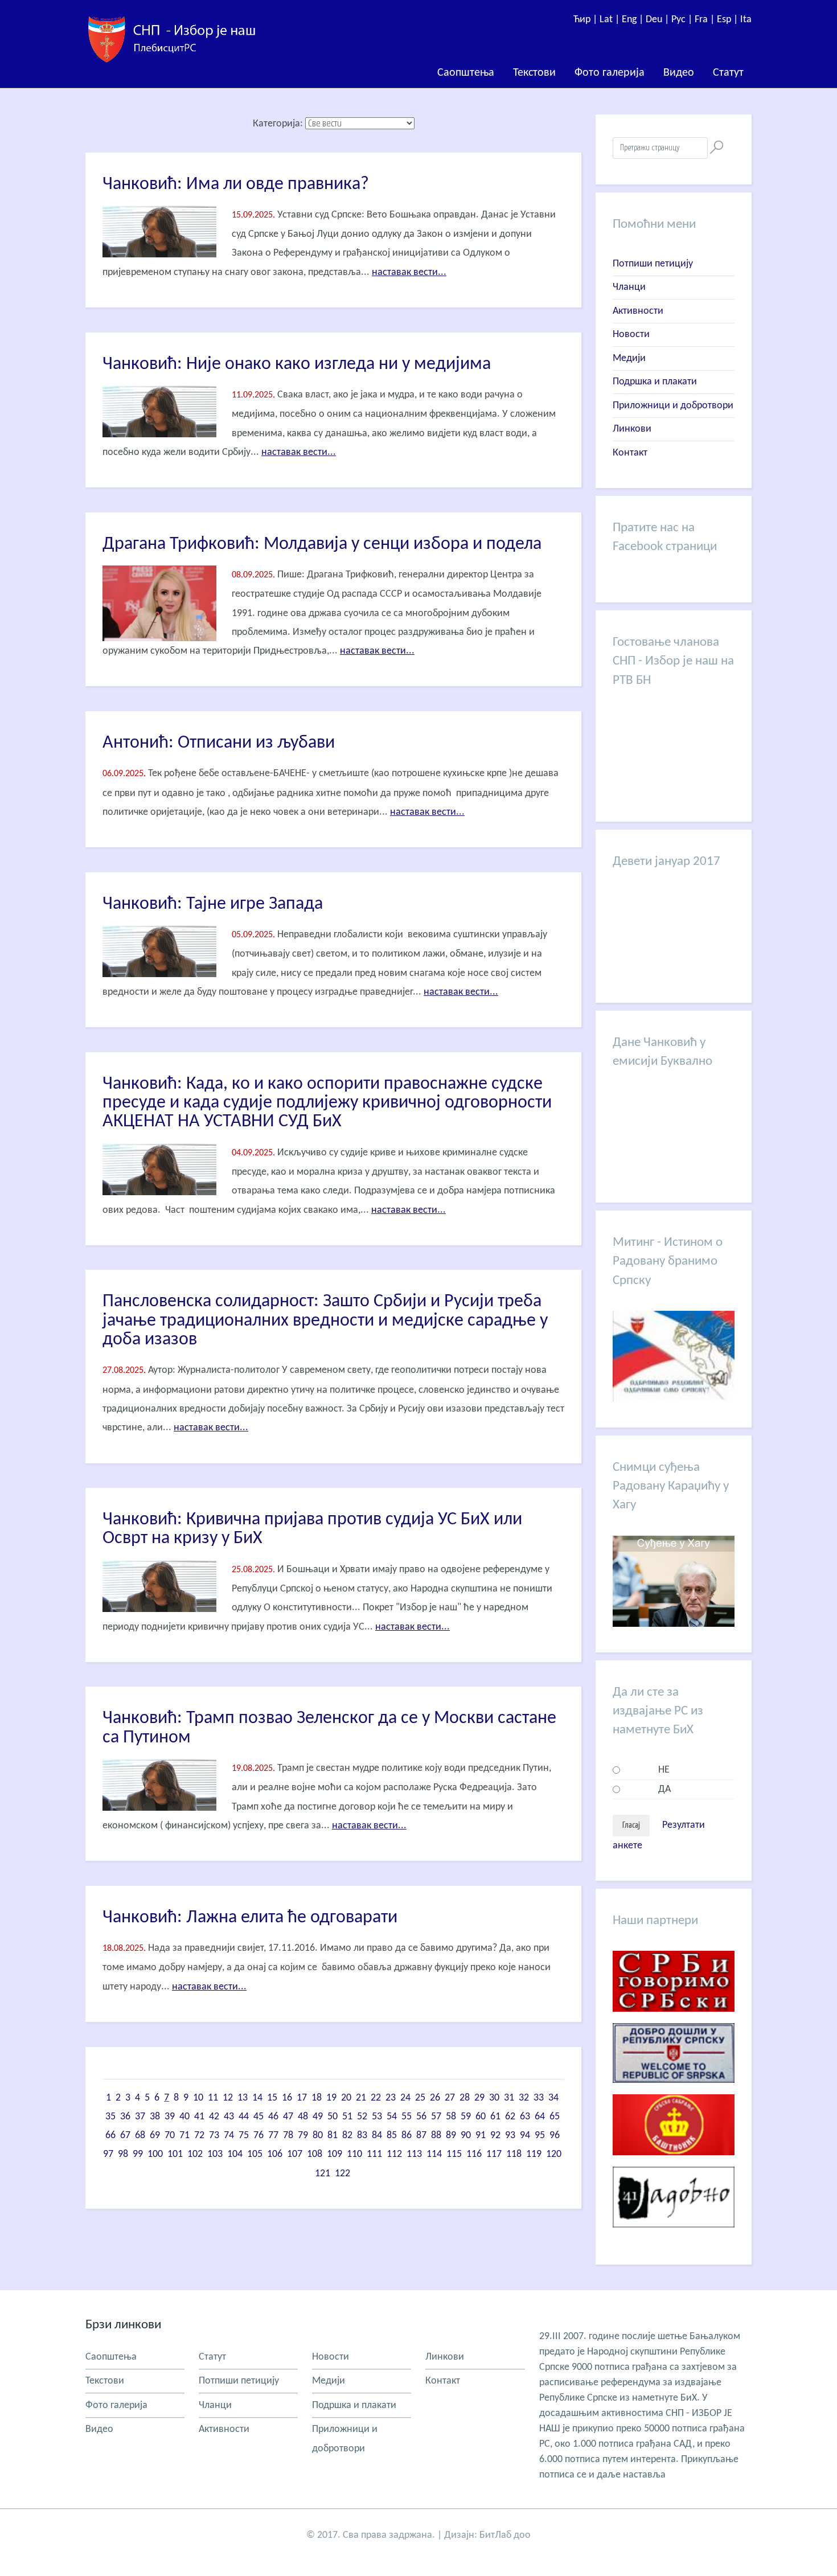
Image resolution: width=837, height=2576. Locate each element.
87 (421, 2136)
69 (155, 2136)
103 (215, 2154)
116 (474, 2154)
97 (108, 2154)
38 (155, 2117)
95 (540, 2136)
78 (288, 2136)
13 (243, 2098)
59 (466, 2117)
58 (451, 2117)
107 (295, 2154)
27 (450, 2098)
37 (140, 2117)
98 (123, 2154)
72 (199, 2136)
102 (195, 2154)
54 (392, 2117)
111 (374, 2154)
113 (414, 2154)
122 (342, 2174)
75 (244, 2136)
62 (510, 2117)
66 (110, 2136)
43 (229, 2117)
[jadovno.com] (674, 2236)
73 (214, 2136)
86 (407, 2136)
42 (214, 2117)
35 (110, 2117)
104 (235, 2154)
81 (333, 2136)
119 (534, 2154)
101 (175, 2154)
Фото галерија (610, 73)
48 (303, 2117)
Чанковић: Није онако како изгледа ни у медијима (297, 364)
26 (435, 2098)
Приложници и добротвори (673, 406)
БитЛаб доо (505, 2535)
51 (347, 2117)
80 (318, 2136)
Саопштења (466, 73)
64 (540, 2117)
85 (392, 2136)
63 (525, 2117)
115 (454, 2154)
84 (377, 2136)
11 (213, 2098)
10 (198, 2098)
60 (481, 2117)
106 (275, 2154)
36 (125, 2117)
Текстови (534, 73)
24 (405, 2098)
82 (347, 2136)
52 (362, 2117)
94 (525, 2136)
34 (553, 2098)
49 (318, 2117)
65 (555, 2117)
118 (514, 2154)
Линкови (632, 429)
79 (303, 2136)
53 (377, 2117)
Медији (629, 358)
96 (555, 2136)
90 (466, 2136)
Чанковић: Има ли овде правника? (236, 184)
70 (170, 2136)
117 (494, 2154)
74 (229, 2136)
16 (287, 2098)
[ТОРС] (674, 2092)
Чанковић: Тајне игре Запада (213, 904)
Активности (638, 311)
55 (407, 2117)
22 (376, 2098)
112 (394, 2154)
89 (451, 2136)
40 (184, 2117)
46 (273, 2117)
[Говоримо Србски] (674, 2021)
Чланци (629, 287)
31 (509, 2098)
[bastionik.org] (674, 2164)
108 (315, 2154)
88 (436, 2136)
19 (331, 2098)
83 (362, 2136)
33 (539, 2098)
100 (155, 2154)
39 (170, 2117)
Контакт (630, 453)
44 (244, 2117)
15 (272, 2098)
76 (259, 2136)
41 (199, 2117)
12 (228, 2098)
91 (481, 2136)
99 (138, 2154)
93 (510, 2136)
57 (436, 2117)
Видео (679, 73)
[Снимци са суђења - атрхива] (674, 1624)
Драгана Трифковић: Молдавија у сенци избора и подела (322, 544)
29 (479, 2098)
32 (524, 2098)
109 (335, 2154)
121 (323, 2174)
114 (434, 2154)
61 (495, 2117)
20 (346, 2098)
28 (465, 2098)
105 (255, 2154)
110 (354, 2154)
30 (494, 2098)
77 (273, 2136)
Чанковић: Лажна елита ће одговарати (250, 1918)
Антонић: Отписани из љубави (219, 743)
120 (554, 2154)
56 (421, 2117)
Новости (631, 335)
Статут (728, 73)
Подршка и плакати (655, 382)
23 (391, 2098)
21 (361, 2098)
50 (333, 2117)
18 (317, 2098)
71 (184, 2136)
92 (495, 2136)
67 (125, 2136)
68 (140, 2136)
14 (257, 2098)
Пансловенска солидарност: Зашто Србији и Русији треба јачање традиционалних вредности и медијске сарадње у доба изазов (325, 1321)
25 (420, 2098)
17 (302, 2098)
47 (288, 2117)
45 (259, 2117)
